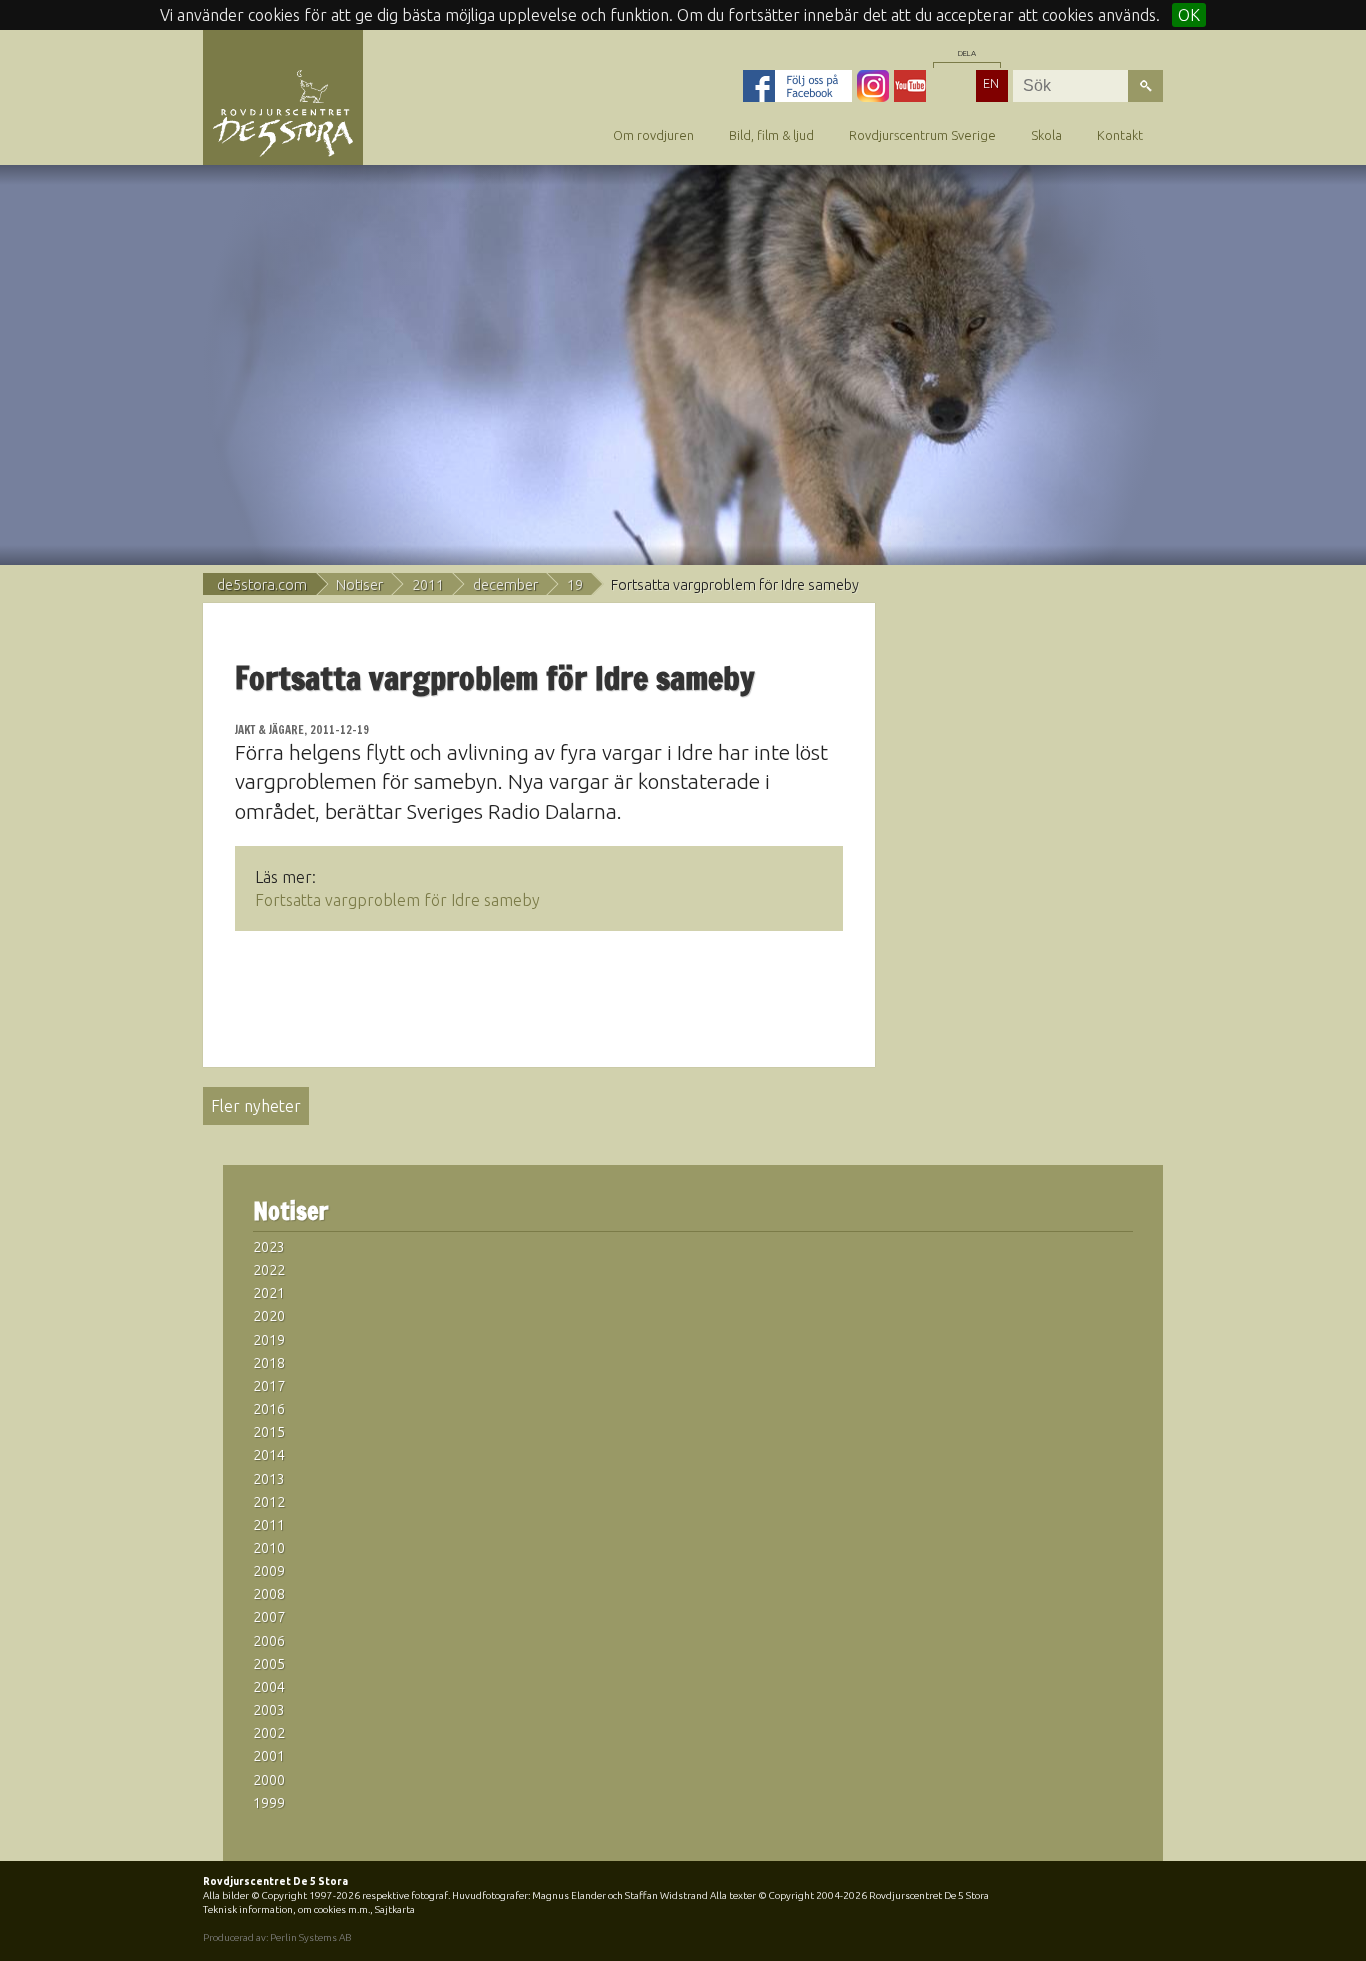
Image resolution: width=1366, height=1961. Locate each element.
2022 (269, 1270)
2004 (269, 1687)
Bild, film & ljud (771, 135)
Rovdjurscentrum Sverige (922, 135)
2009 (269, 1571)
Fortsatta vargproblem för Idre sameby (397, 900)
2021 (269, 1293)
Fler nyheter (256, 1106)
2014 (269, 1455)
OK (1189, 15)
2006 (269, 1641)
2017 (269, 1386)
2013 (269, 1479)
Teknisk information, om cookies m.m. (286, 1909)
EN (991, 83)
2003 (269, 1710)
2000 (269, 1780)
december (505, 585)
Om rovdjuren (653, 135)
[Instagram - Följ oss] (873, 86)
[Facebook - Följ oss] (797, 86)
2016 (269, 1409)
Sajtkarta (395, 1909)
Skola (1046, 135)
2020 (269, 1316)
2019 (269, 1340)
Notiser (359, 585)
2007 (269, 1617)
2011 (428, 585)
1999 (269, 1803)
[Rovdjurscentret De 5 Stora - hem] (283, 112)
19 (575, 585)
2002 (269, 1733)
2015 (269, 1432)
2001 (269, 1756)
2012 (269, 1502)
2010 (269, 1548)
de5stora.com (262, 585)
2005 (269, 1664)
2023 (269, 1247)
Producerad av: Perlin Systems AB (277, 1937)
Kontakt (1120, 135)
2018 (269, 1363)
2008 (269, 1594)
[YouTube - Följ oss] (910, 86)
